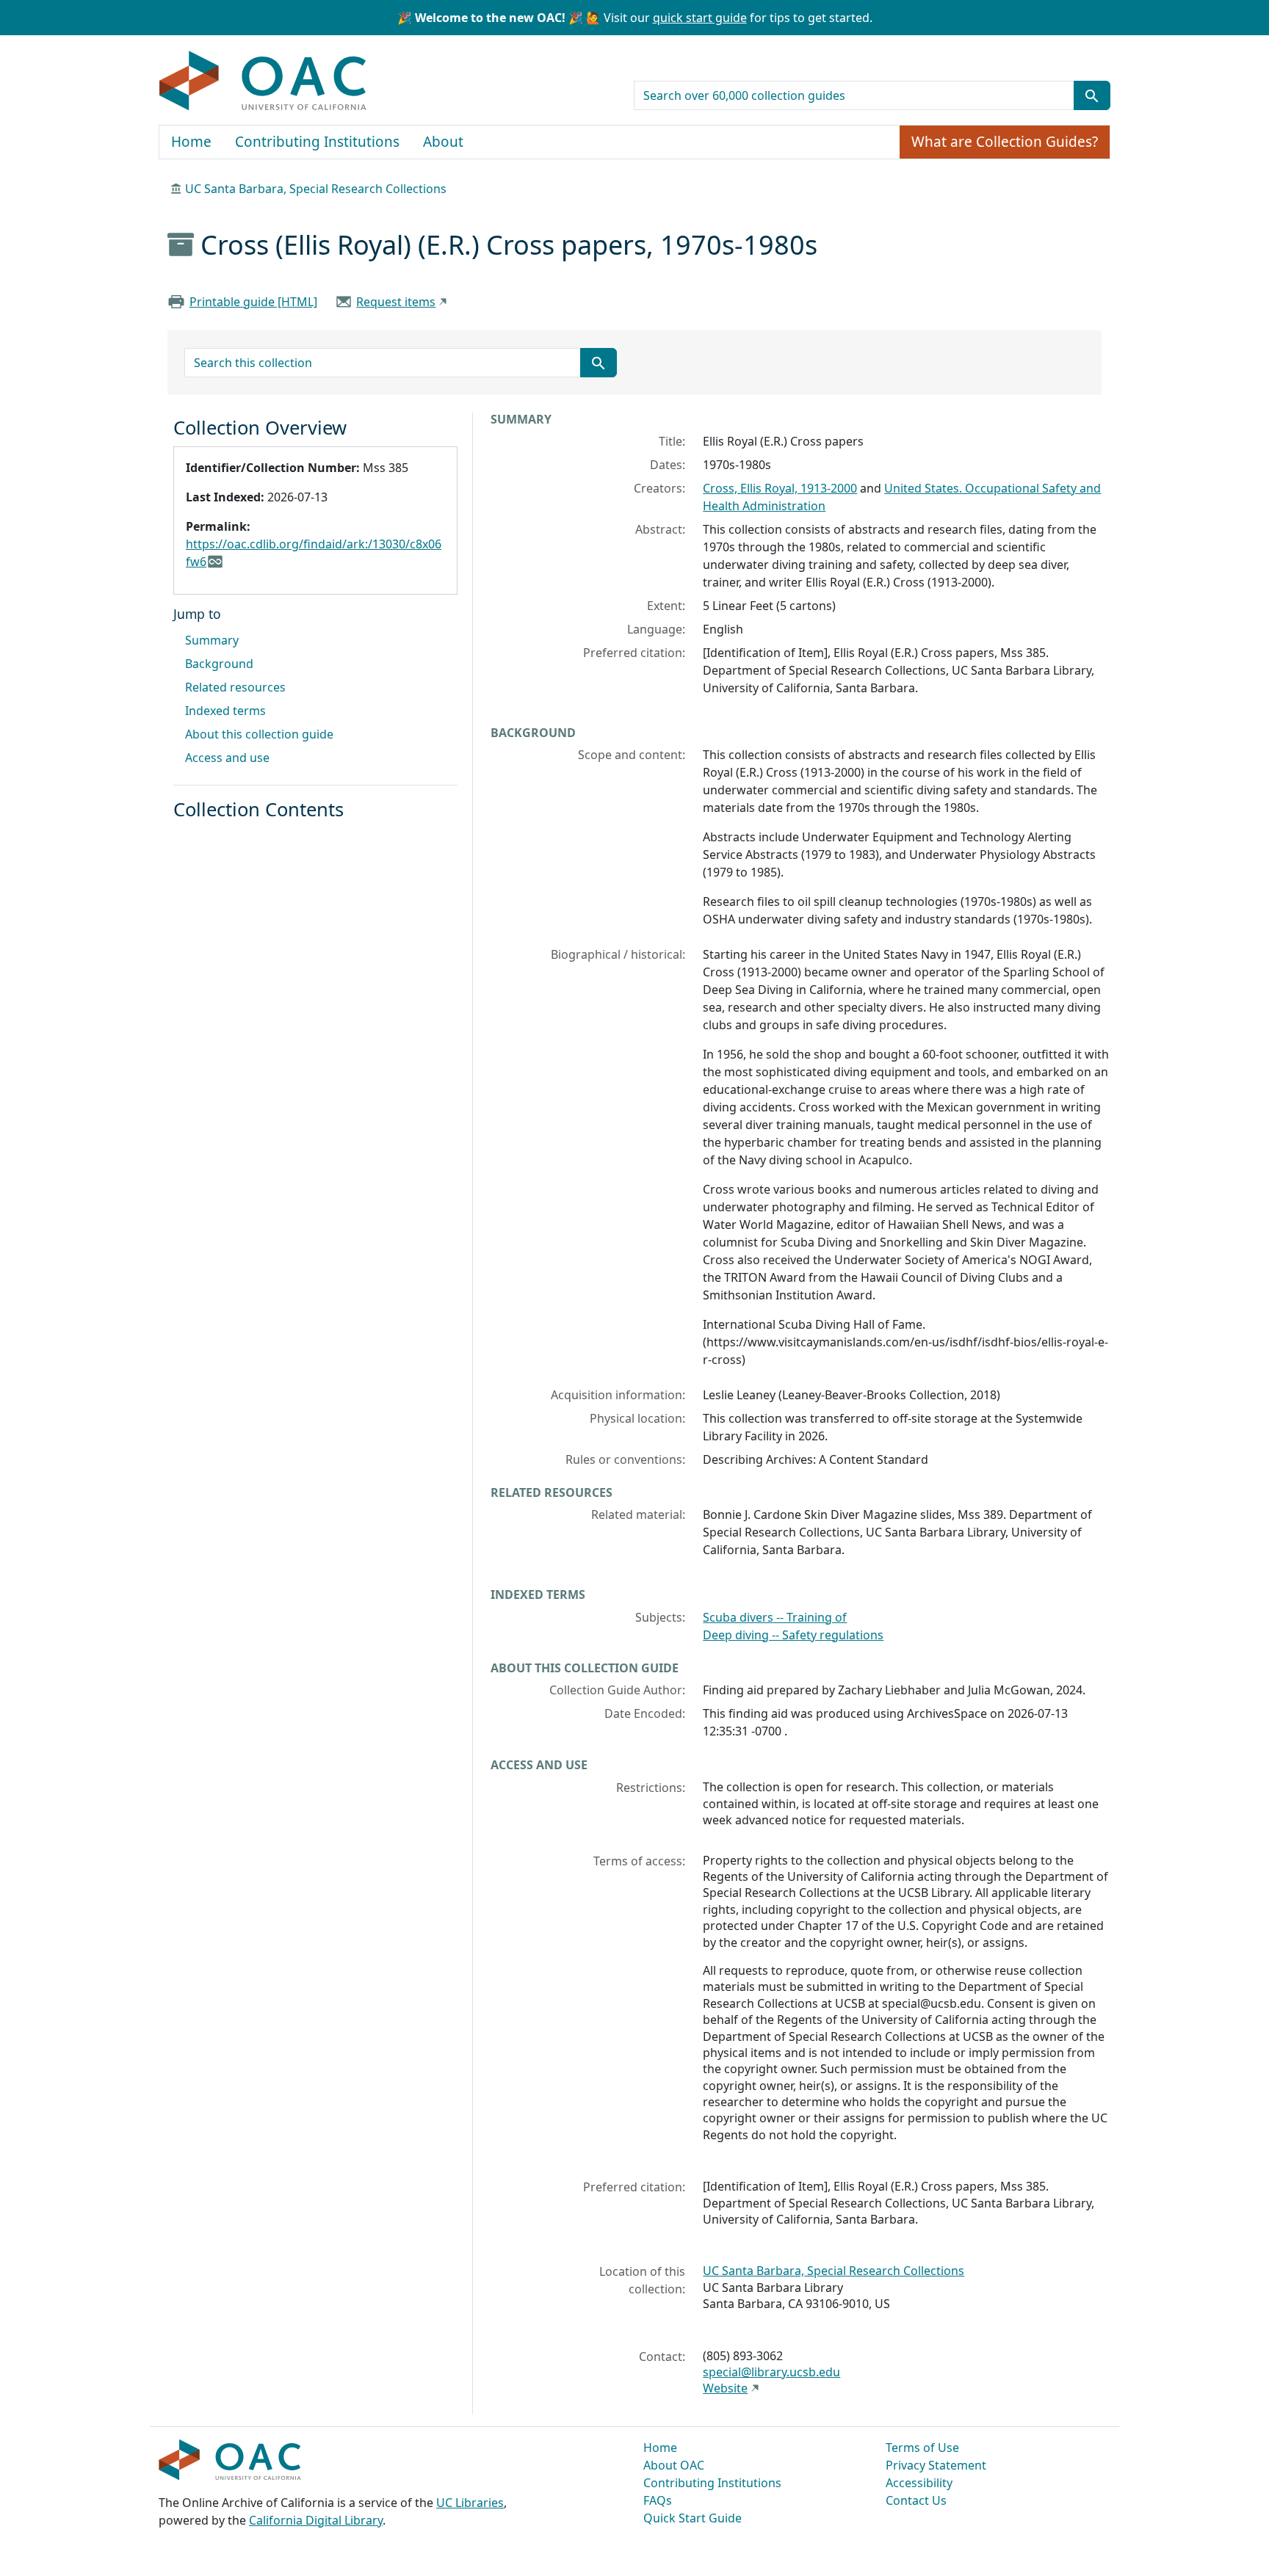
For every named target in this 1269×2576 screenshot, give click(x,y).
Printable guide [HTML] (253, 302)
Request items (396, 302)
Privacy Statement (936, 2465)
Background (219, 664)
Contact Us (916, 2500)
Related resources (235, 687)
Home (191, 142)
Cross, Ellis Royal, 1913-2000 (780, 488)
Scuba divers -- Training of (775, 1617)
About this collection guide (259, 734)
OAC (263, 81)
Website (725, 2388)
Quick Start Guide (693, 2518)
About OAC (674, 2465)
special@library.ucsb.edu (771, 2372)
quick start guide (700, 18)
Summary (212, 640)
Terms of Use (922, 2448)
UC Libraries (470, 2503)
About (443, 142)
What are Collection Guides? (1005, 142)
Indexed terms (225, 711)
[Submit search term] (1092, 95)
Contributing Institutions (317, 142)
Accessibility (919, 2483)
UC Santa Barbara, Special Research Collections (316, 189)
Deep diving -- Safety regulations (793, 1635)
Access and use (227, 758)
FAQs (658, 2500)
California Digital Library (316, 2520)
